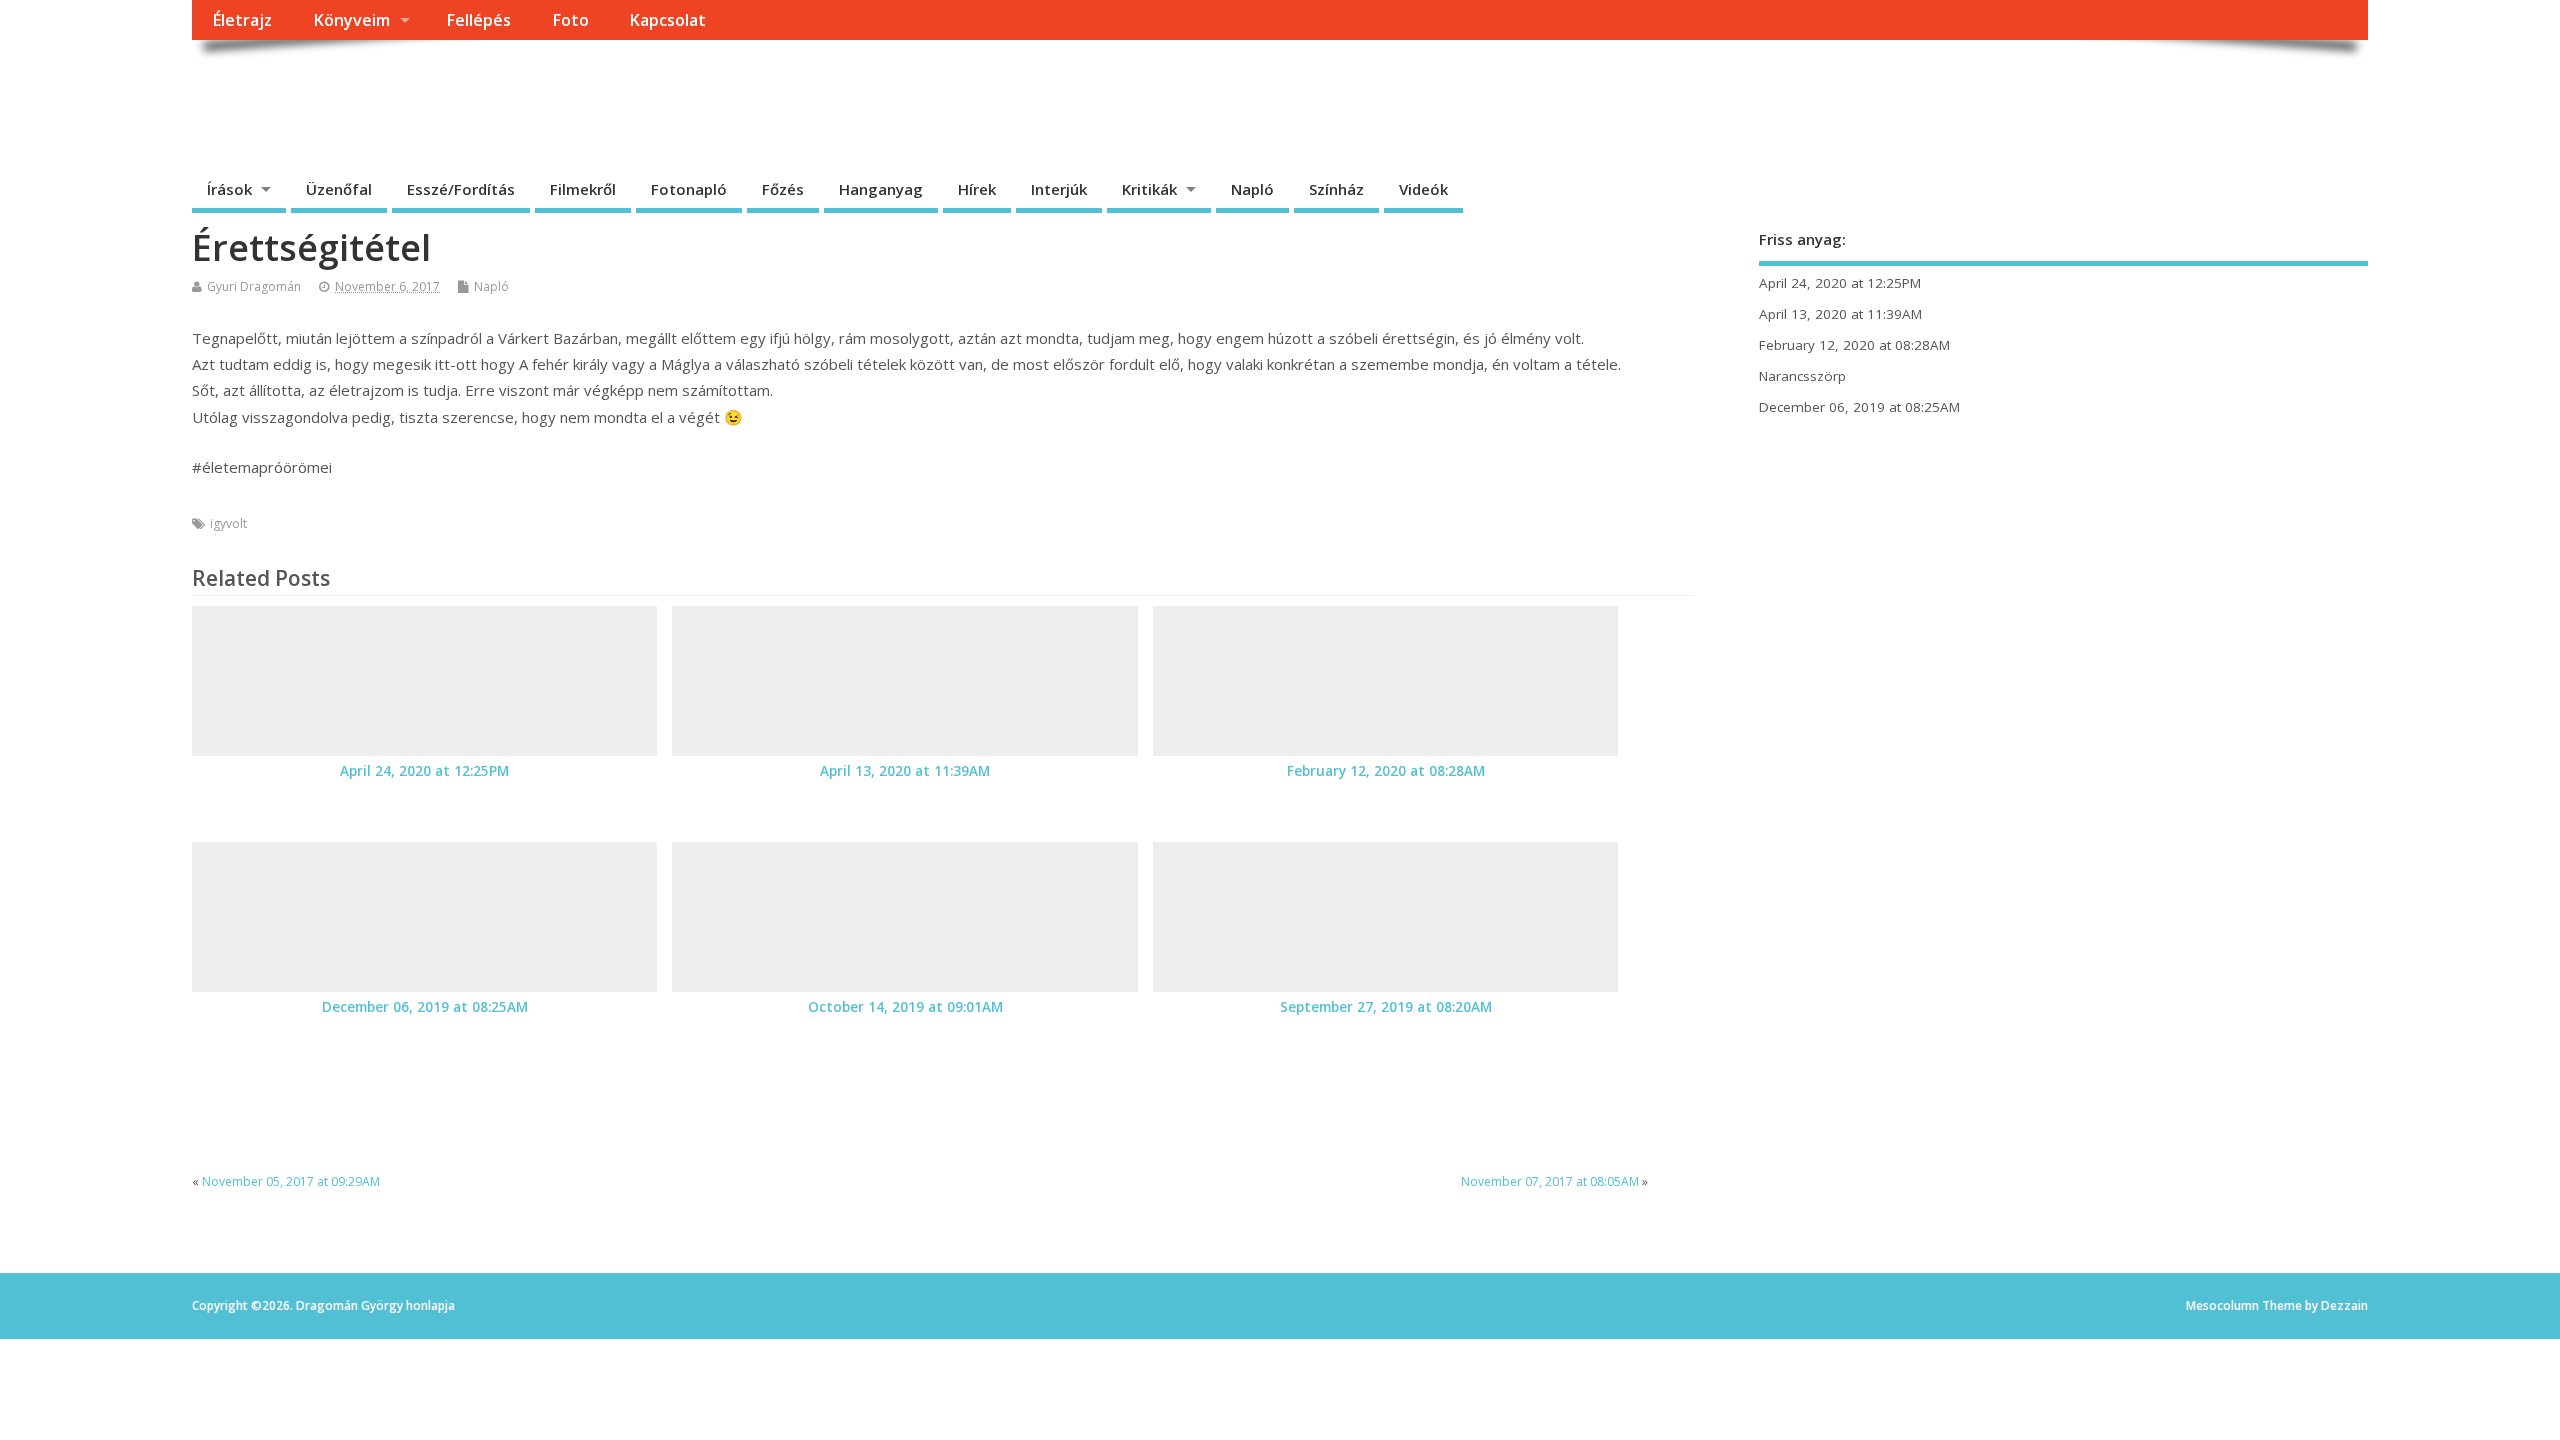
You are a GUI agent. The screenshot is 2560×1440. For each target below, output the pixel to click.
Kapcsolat (667, 20)
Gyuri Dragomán (254, 286)
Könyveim (351, 20)
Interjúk (1059, 189)
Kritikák (1149, 189)
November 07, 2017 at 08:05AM (1550, 1181)
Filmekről (583, 189)
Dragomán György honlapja (416, 85)
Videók (1423, 189)
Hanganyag (881, 189)
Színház (1336, 189)
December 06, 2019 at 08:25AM (425, 1007)
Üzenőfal (339, 189)
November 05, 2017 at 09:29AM (291, 1181)
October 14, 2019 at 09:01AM (905, 1007)
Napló (1252, 189)
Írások (229, 189)
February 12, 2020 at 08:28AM (1386, 771)
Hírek (977, 189)
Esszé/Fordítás (461, 189)
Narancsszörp (1802, 376)
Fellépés (478, 20)
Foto (570, 20)
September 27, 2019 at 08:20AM (1386, 1007)
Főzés (783, 189)
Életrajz (242, 20)
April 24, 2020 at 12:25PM (424, 771)
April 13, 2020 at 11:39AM (905, 771)
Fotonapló (689, 189)
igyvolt (228, 523)
